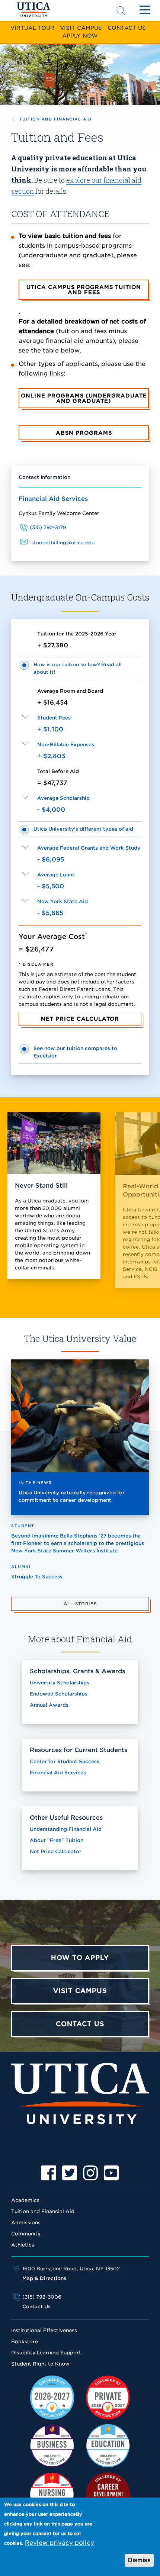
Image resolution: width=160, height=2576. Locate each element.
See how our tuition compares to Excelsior (75, 1052)
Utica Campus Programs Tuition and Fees (84, 290)
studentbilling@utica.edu (63, 543)
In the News (35, 1482)
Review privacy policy (60, 2543)
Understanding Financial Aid (66, 1829)
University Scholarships (60, 1683)
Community (26, 2234)
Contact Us (127, 28)
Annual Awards (49, 1705)
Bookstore (25, 2342)
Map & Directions (44, 2278)
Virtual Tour (32, 28)
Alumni (21, 1566)
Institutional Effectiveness (44, 2330)
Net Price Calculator (80, 1019)
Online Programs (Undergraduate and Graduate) (84, 398)
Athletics (23, 2245)
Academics (25, 2200)
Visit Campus (81, 28)
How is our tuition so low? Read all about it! (78, 668)
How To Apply (80, 1958)
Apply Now (80, 36)
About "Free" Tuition (57, 1840)
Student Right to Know (40, 2364)
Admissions (26, 2223)
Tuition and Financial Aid (55, 119)
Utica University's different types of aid (83, 829)
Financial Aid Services (53, 499)
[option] (49, 2173)
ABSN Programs (84, 433)
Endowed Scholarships (59, 1694)
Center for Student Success (65, 1762)
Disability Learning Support (46, 2353)
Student (23, 1526)
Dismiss (139, 2560)
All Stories (80, 1604)
